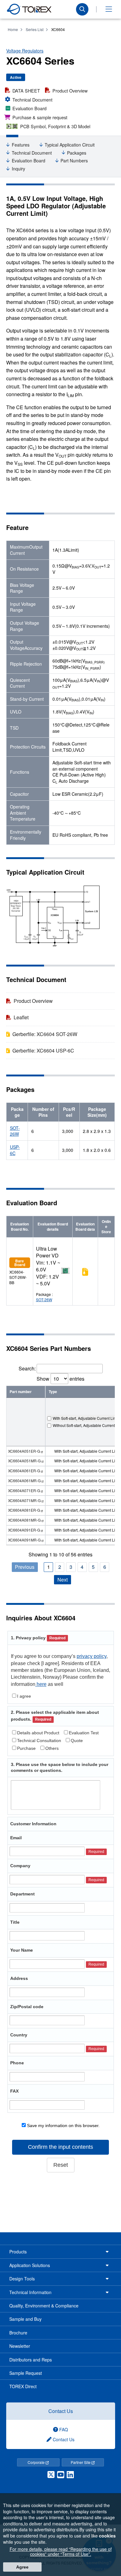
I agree (24, 1696)
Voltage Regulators (25, 51)
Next (63, 1580)
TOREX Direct (23, 2386)
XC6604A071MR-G (24, 1500)
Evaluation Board (29, 108)
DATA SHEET (26, 91)
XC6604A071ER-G (24, 1490)
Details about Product (38, 1733)
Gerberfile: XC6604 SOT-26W (45, 1034)
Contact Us (61, 2411)
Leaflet (21, 1017)
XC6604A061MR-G (24, 1480)
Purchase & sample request (40, 117)
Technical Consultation (39, 1741)
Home (13, 29)
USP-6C (15, 1150)
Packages (77, 153)
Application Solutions (30, 2265)
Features (21, 145)
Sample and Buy (25, 2319)
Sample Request (26, 2373)
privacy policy (92, 1656)
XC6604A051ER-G (24, 1451)
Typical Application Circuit (70, 145)
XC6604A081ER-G (24, 1510)
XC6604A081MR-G (24, 1520)
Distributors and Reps (31, 2360)
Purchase (26, 1748)
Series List (35, 29)
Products (18, 2252)
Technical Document (32, 100)
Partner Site (81, 2462)
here (41, 1684)
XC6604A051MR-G (24, 1461)
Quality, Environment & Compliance (44, 2306)
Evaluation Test (84, 1733)
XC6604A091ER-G (24, 1530)
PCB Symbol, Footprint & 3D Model (55, 126)
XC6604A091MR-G (24, 1540)
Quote (77, 1741)
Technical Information (30, 2292)
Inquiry (18, 169)
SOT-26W (15, 1131)
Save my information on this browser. (63, 2126)
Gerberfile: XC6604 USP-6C (43, 1050)
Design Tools (22, 2279)
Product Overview (70, 91)
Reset (61, 2165)
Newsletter (20, 2346)
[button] (109, 9)
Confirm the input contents (60, 2147)
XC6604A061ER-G (24, 1471)
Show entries (60, 1379)
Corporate (37, 2462)
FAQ (63, 2429)
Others (52, 1748)
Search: (27, 1368)
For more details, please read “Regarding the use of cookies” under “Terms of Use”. (61, 2551)
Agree (22, 2567)
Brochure (18, 2333)
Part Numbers (74, 161)
